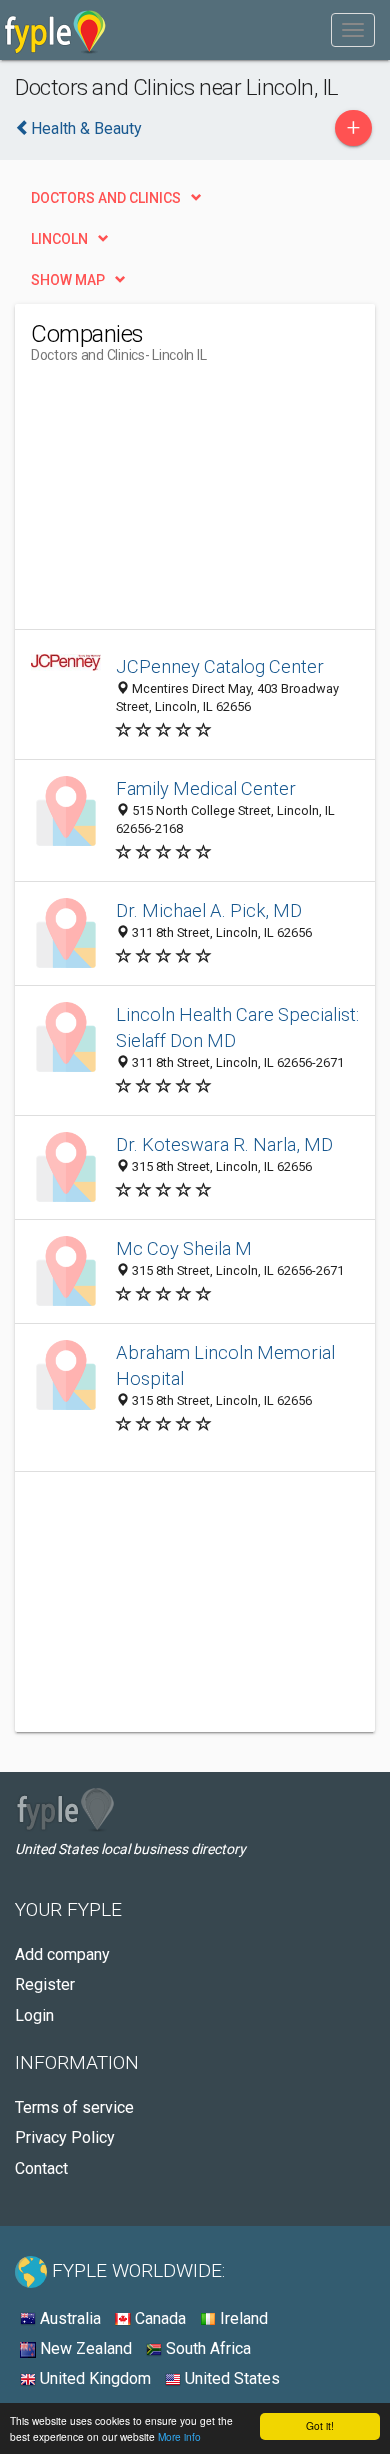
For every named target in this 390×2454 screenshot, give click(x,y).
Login (34, 2015)
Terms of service (74, 2107)
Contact (41, 2168)
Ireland (242, 2318)
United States (230, 2378)
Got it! (320, 2425)
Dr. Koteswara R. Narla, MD (224, 1144)
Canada (158, 2318)
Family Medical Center (206, 788)
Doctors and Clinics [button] (106, 198)
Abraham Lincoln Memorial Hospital (225, 1365)
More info (179, 2436)
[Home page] (55, 30)
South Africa (206, 2348)
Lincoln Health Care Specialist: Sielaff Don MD (237, 1027)
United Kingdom (93, 2378)
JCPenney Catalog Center (220, 666)
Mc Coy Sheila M (184, 1248)
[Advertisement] (181, 504)
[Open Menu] (353, 30)
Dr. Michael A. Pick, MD (209, 910)
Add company (62, 1954)
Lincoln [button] (59, 239)
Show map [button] (68, 280)
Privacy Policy (65, 2137)
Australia (68, 2318)
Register (45, 1984)
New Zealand (84, 2348)
